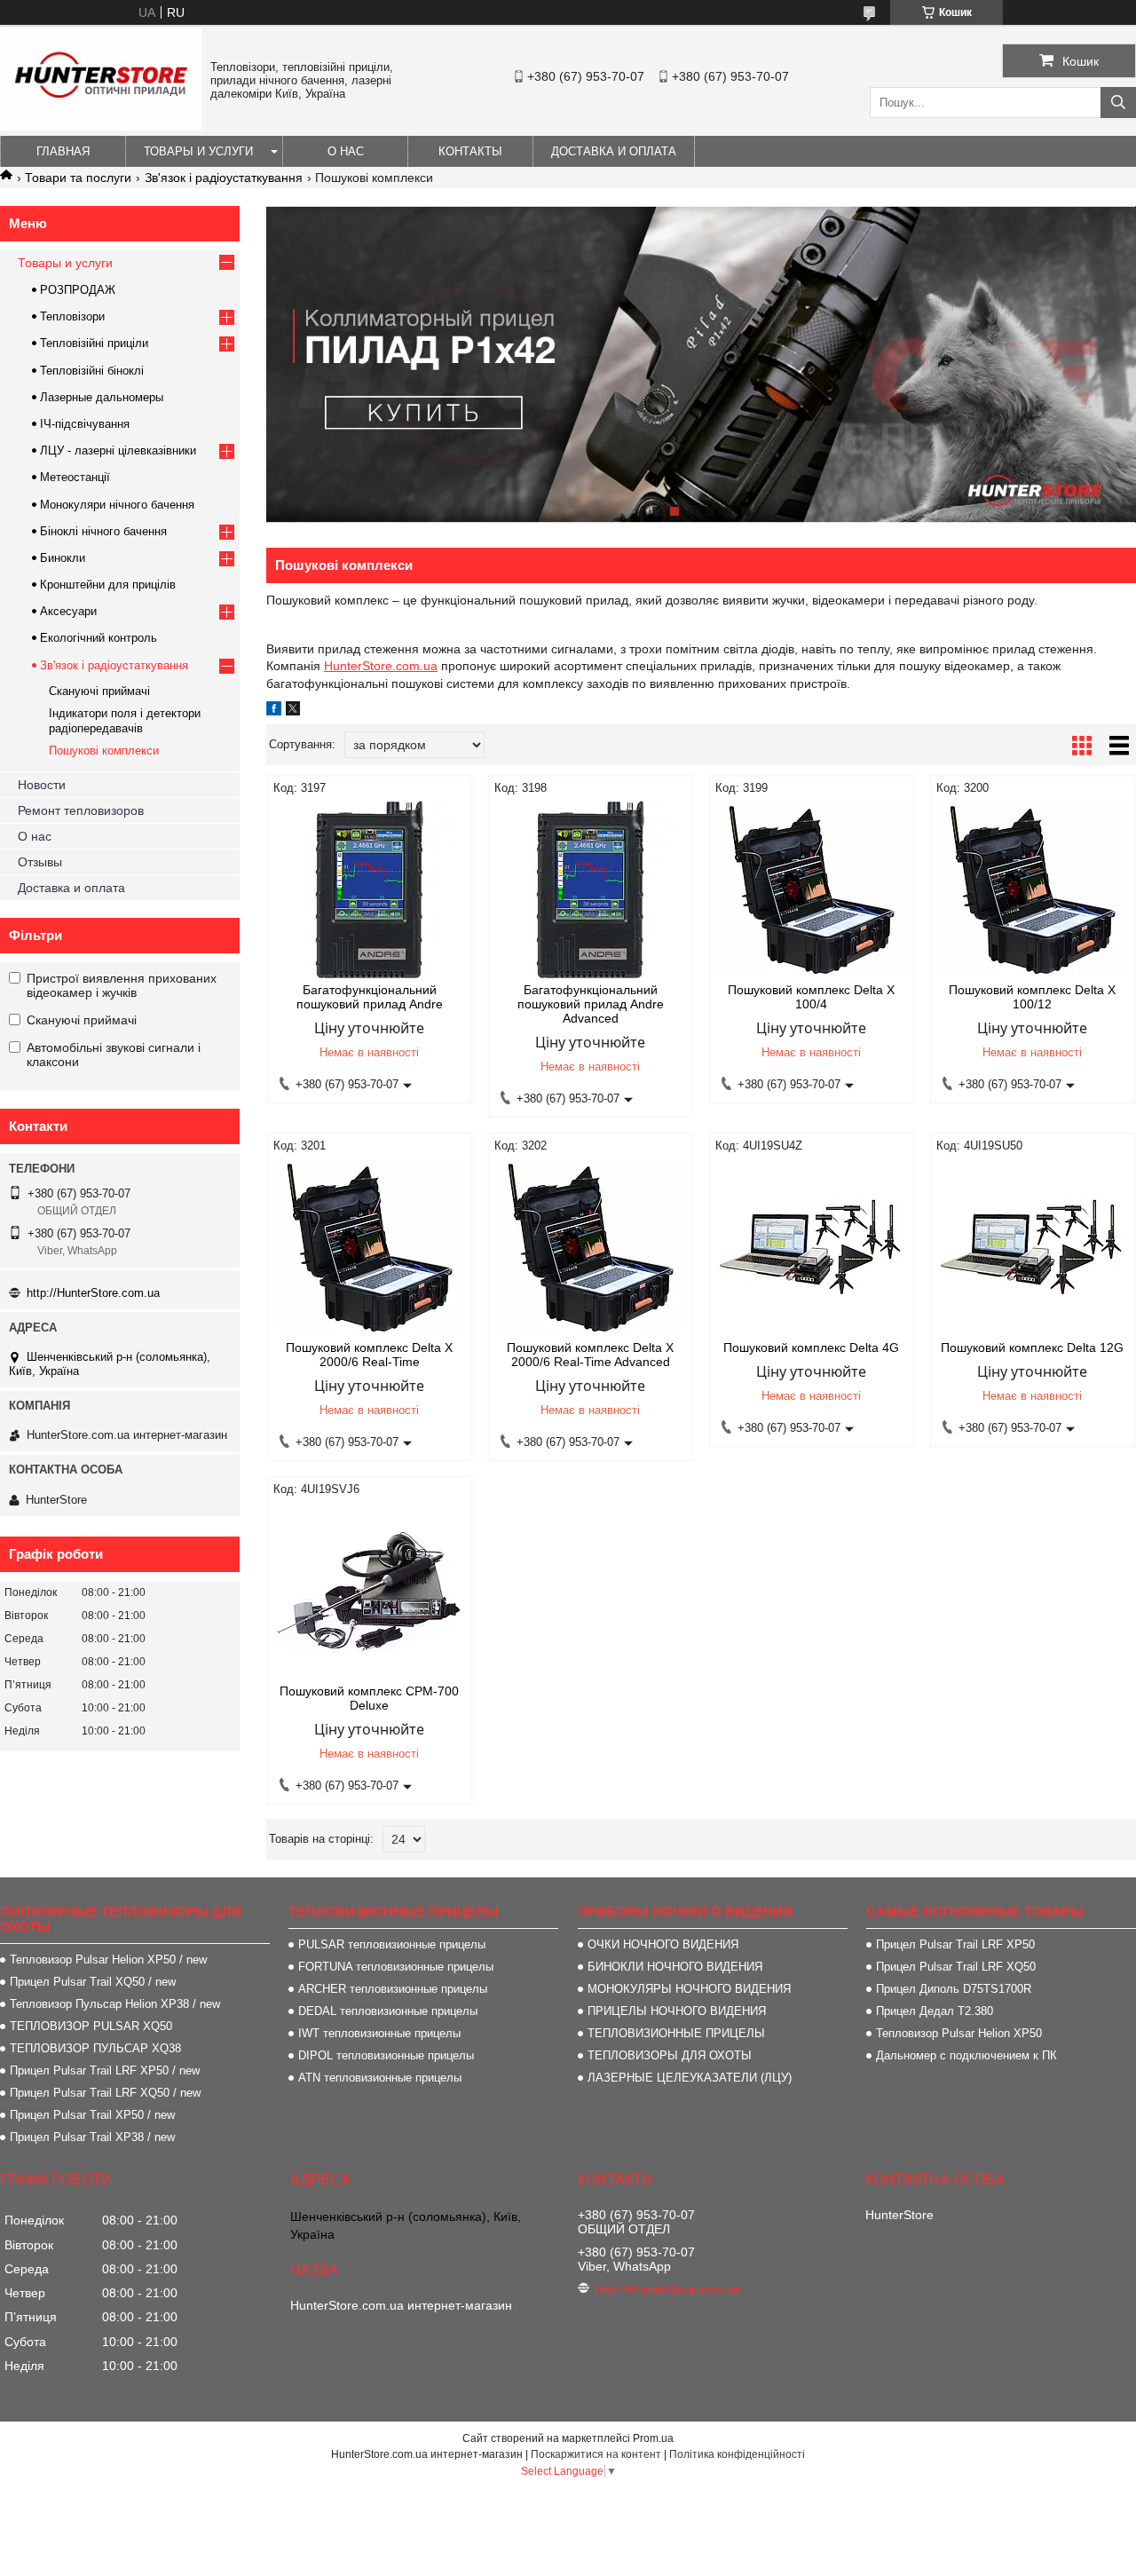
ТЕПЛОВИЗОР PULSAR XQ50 (91, 2026)
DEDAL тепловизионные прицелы (388, 2011)
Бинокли (63, 558)
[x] (293, 711)
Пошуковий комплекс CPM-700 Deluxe (369, 1698)
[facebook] (274, 711)
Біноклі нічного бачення (103, 531)
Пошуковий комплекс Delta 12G (1032, 1347)
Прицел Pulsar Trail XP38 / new (92, 2137)
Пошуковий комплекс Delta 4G (811, 1347)
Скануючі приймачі (99, 691)
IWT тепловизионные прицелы (379, 2033)
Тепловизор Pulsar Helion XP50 (959, 2033)
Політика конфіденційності (737, 2454)
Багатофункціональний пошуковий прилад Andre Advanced (591, 1004)
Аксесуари (68, 611)
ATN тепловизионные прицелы (380, 2078)
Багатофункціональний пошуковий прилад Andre (370, 997)
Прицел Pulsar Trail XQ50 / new (93, 1982)
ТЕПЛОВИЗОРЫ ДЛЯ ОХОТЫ (670, 2055)
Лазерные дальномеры (102, 397)
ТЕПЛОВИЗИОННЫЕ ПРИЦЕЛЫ (676, 2033)
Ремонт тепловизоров (81, 810)
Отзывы (40, 862)
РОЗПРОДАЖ (78, 290)
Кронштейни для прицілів (108, 585)
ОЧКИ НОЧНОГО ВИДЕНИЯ (663, 1944)
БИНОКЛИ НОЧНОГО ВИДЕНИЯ (675, 1967)
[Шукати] (1118, 103)
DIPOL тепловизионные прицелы (386, 2055)
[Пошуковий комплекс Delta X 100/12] (1033, 889)
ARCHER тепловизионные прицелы (393, 1989)
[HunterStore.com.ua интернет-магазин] (101, 126)
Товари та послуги (78, 178)
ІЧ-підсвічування (85, 424)
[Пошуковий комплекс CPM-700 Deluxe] (370, 1591)
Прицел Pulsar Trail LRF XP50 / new (105, 2070)
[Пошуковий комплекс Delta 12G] (1033, 1247)
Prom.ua (653, 2438)
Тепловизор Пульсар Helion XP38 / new (115, 2004)
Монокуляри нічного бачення (117, 505)
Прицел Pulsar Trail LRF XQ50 (956, 1967)
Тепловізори (72, 316)
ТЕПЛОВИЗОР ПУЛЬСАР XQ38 (95, 2048)
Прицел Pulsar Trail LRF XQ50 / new (105, 2093)
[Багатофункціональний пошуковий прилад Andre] (370, 889)
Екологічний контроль (99, 638)
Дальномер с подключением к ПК (966, 2055)
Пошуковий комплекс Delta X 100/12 (1032, 997)
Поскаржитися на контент (596, 2454)
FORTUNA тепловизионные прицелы (396, 1967)
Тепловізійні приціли (94, 343)
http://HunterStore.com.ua (93, 1293)
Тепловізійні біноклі (92, 371)
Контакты (470, 151)
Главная (63, 151)
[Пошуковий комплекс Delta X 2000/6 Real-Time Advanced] (591, 1247)
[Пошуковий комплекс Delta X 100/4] (812, 889)
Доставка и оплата (614, 151)
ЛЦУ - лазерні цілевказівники (118, 450)
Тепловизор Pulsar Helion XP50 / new (108, 1960)
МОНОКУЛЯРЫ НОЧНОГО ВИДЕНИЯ (689, 1989)
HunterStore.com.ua (381, 666)
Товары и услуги (198, 151)
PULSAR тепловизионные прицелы (392, 1944)
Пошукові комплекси (104, 751)
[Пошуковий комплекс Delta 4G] (812, 1247)
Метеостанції (75, 477)
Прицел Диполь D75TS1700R (954, 1989)
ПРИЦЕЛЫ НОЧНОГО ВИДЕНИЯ (677, 2011)
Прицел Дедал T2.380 (935, 2011)
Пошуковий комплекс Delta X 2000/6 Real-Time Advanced (590, 1355)
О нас (346, 151)
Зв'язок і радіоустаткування (224, 178)
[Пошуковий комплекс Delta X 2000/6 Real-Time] (370, 1247)
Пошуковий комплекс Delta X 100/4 (811, 997)
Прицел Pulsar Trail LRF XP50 (955, 1944)
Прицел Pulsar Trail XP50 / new (92, 2115)
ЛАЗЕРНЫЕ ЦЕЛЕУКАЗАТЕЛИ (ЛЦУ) (690, 2078)
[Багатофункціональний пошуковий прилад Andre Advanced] (591, 889)
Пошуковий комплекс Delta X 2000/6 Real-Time (369, 1355)
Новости (42, 785)
